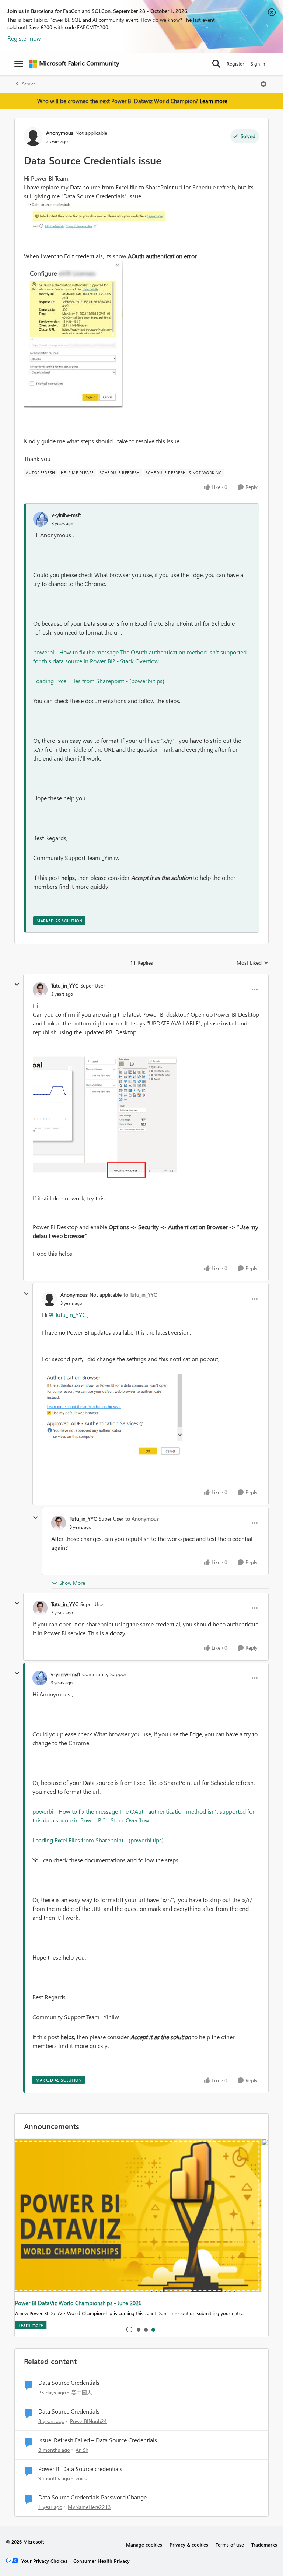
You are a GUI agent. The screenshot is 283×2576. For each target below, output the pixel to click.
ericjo (81, 2478)
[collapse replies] (17, 985)
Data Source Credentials (69, 2383)
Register (235, 64)
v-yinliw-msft (66, 515)
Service (29, 84)
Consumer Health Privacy (102, 2561)
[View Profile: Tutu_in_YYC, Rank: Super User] (40, 990)
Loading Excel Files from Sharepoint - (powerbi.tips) (99, 681)
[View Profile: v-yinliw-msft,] (41, 519)
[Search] (216, 64)
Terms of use (230, 2544)
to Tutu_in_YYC (140, 1295)
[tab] (138, 2329)
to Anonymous (142, 1519)
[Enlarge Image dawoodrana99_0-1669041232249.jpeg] (98, 216)
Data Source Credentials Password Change (92, 2497)
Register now (24, 38)
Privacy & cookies (189, 2544)
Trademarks (264, 2544)
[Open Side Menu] (19, 64)
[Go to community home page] (74, 64)
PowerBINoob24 (88, 2421)
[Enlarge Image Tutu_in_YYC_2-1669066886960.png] (106, 1120)
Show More (72, 1583)
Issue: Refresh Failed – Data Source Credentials (98, 2440)
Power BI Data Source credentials (80, 2469)
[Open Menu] (263, 84)
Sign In (258, 64)
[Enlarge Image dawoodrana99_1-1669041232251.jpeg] (73, 334)
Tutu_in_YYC (65, 985)
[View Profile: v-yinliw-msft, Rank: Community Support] (40, 1678)
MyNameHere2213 (89, 2507)
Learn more (214, 101)
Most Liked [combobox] (253, 963)
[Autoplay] (129, 2329)
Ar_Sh (82, 2450)
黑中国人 (82, 2392)
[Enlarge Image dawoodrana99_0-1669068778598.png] (116, 1418)
